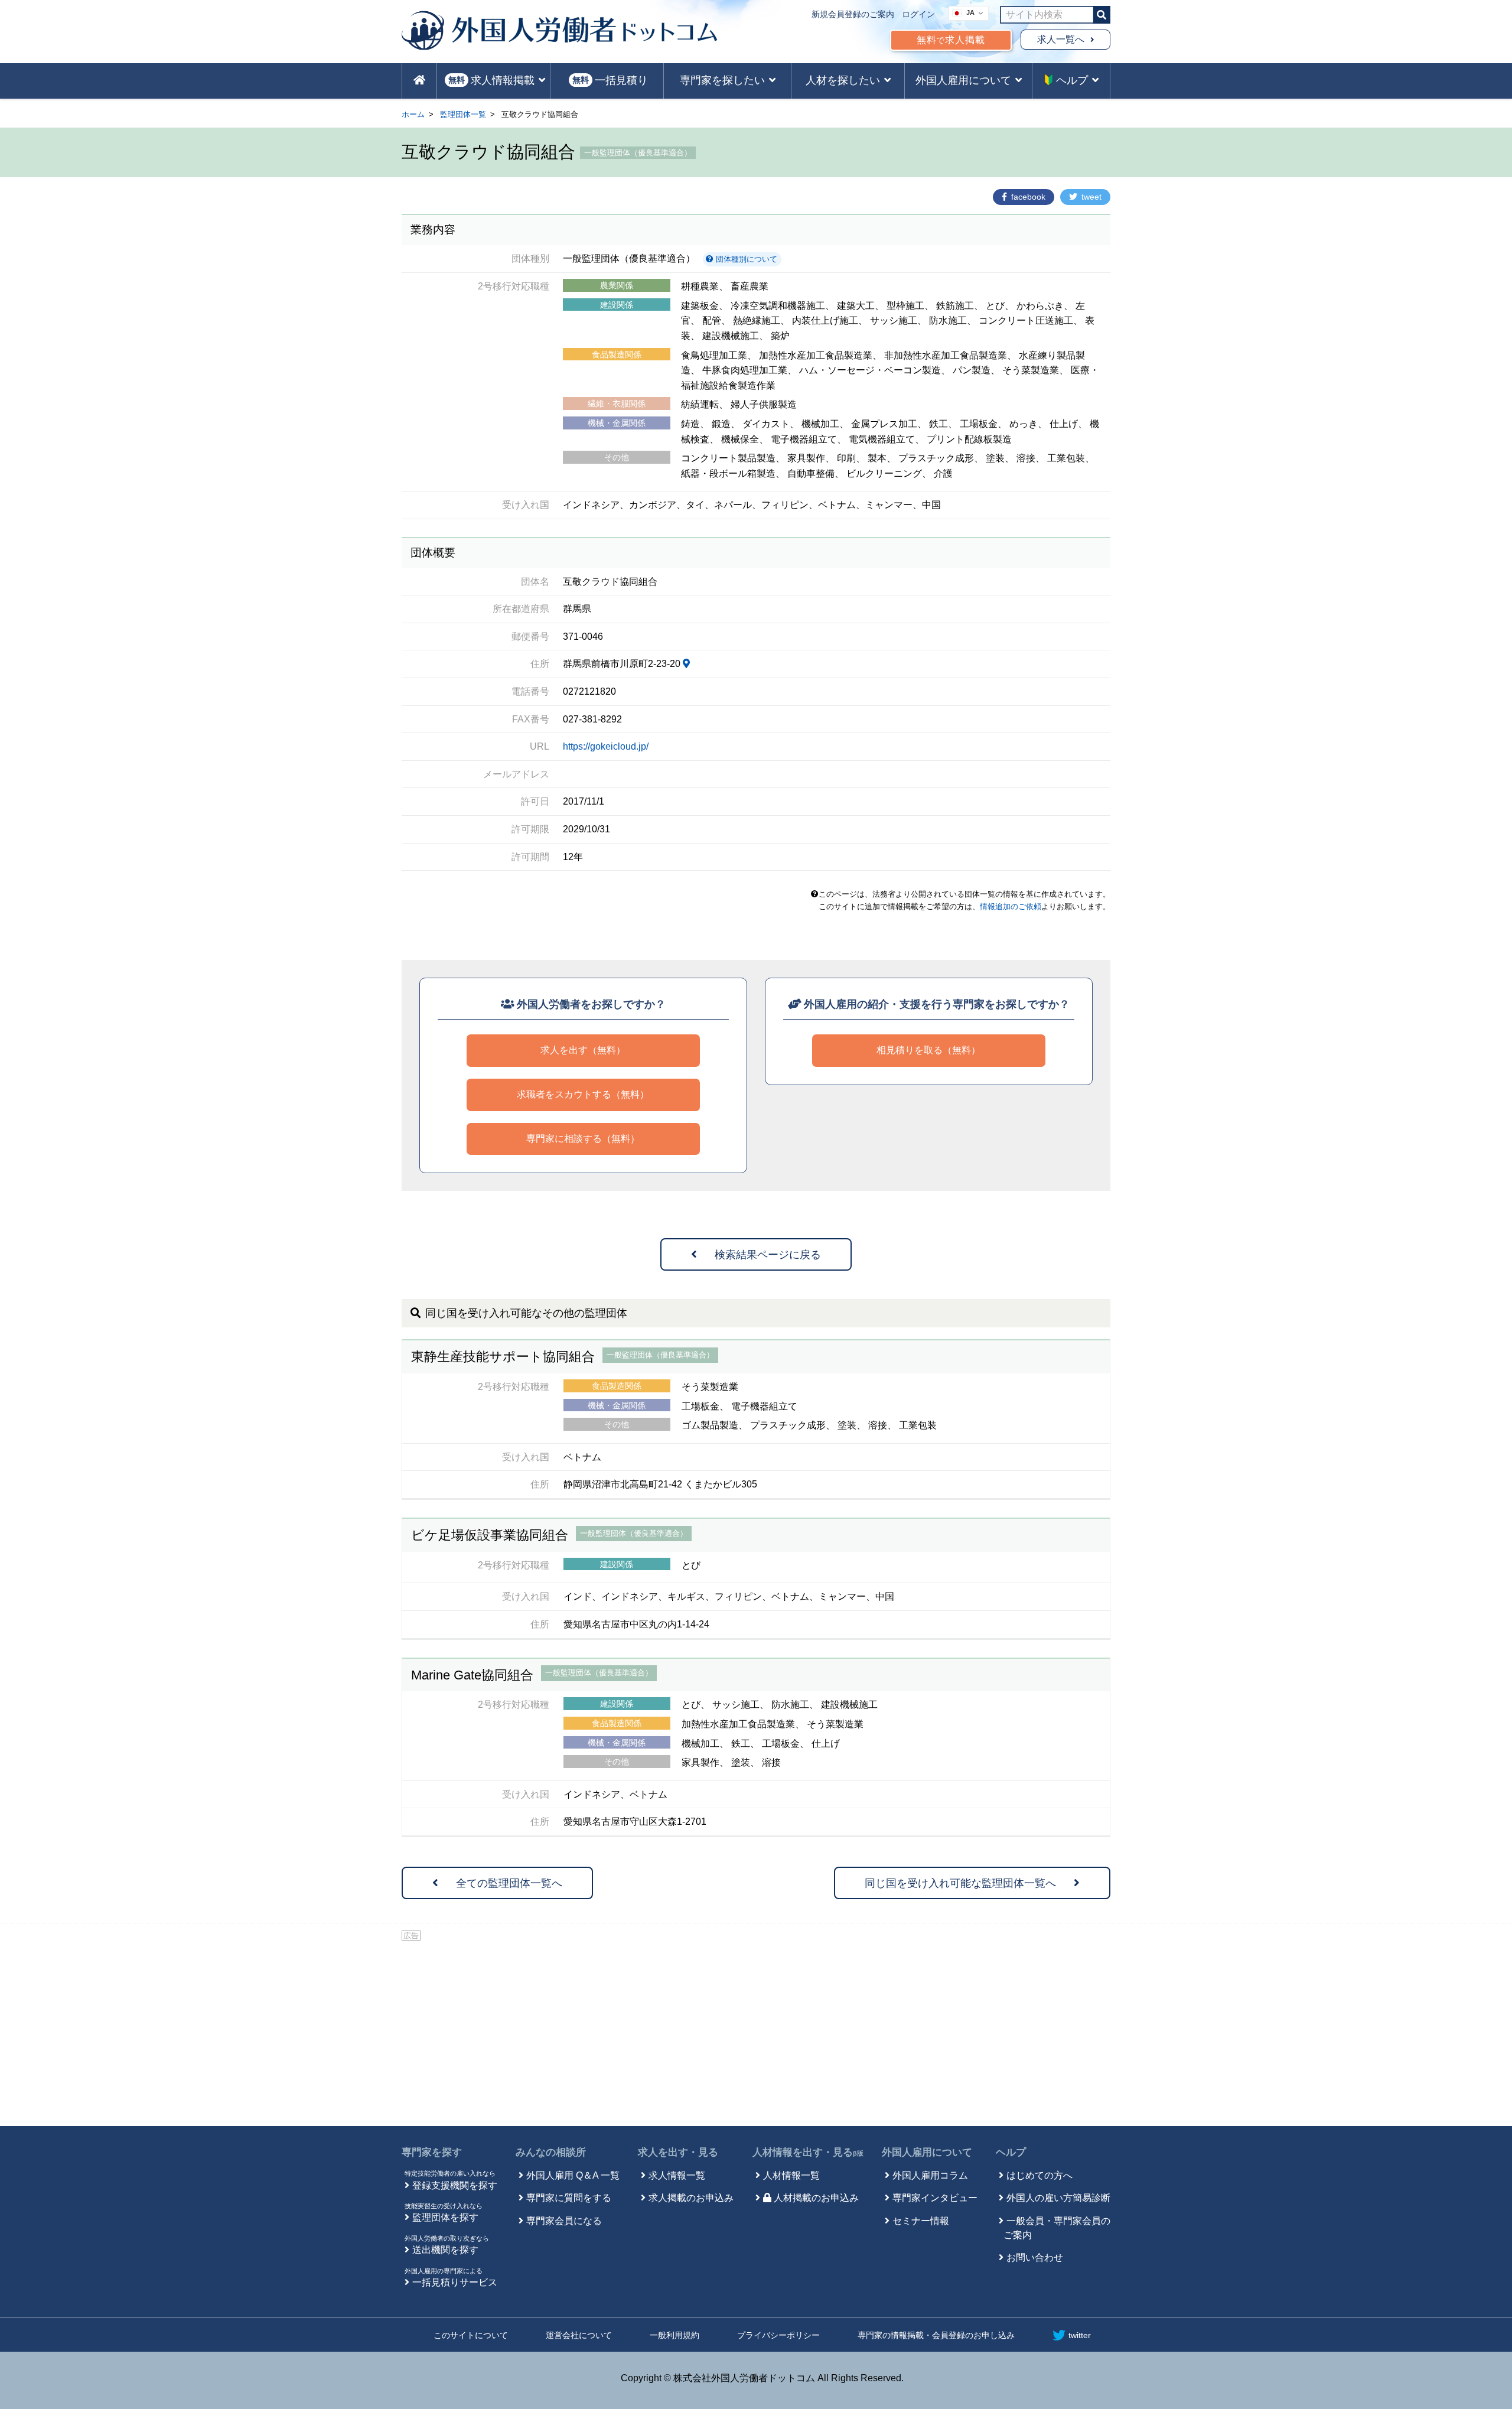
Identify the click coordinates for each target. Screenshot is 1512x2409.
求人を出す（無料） (583, 1050)
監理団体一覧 (463, 114)
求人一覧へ (1061, 39)
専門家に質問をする (569, 2198)
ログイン (918, 14)
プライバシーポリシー (778, 2335)
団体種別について (745, 259)
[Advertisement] (756, 2032)
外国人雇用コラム (930, 2175)
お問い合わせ (1035, 2257)
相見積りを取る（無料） (928, 1050)
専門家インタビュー (935, 2198)
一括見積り (610, 80)
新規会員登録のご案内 (853, 14)
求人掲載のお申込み (691, 2198)
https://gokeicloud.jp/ (606, 746)
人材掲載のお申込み (816, 2198)
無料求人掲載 (951, 40)
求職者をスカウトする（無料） (583, 1094)
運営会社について (579, 2335)
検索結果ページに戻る (768, 1255)
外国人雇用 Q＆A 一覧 (573, 2175)
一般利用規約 (674, 2335)
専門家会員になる (564, 2221)
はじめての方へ (1039, 2175)
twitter (1080, 2335)
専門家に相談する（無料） (583, 1139)
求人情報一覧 (677, 2175)
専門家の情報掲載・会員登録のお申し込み (936, 2335)
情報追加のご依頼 (1011, 906)
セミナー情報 (921, 2221)
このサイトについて (471, 2335)
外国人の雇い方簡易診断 (1058, 2198)
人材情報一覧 (791, 2175)
